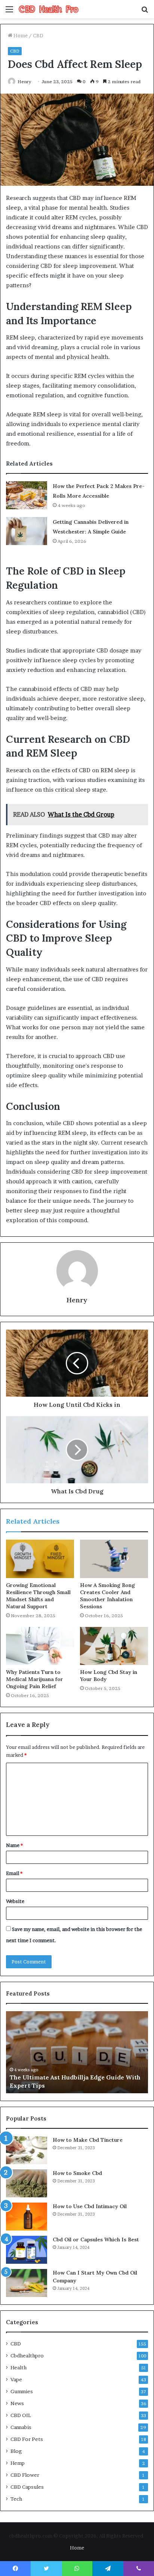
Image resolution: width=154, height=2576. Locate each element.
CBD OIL (21, 2415)
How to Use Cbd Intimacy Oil (90, 2206)
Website (15, 1901)
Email (14, 1873)
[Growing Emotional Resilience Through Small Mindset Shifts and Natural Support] (40, 1559)
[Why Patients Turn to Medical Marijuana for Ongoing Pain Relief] (40, 1646)
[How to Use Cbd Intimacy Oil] (27, 2217)
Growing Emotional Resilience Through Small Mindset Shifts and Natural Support (38, 1596)
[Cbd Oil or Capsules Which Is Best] (27, 2250)
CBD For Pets (27, 2439)
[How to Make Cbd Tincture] (27, 2150)
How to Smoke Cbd (77, 2173)
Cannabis (21, 2427)
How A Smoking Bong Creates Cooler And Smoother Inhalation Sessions (107, 1596)
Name (14, 1845)
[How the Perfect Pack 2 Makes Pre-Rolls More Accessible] (27, 495)
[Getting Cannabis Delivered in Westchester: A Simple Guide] (27, 531)
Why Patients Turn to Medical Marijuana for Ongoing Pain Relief (35, 1679)
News (17, 2403)
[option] (77, 2052)
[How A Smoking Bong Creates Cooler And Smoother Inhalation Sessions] (114, 1559)
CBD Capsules (27, 2487)
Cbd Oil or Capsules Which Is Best (96, 2239)
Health (19, 2367)
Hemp (18, 2463)
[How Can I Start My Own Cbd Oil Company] (27, 2283)
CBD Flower (25, 2475)
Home (20, 35)
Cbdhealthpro (27, 2356)
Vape (16, 2379)
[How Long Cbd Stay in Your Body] (114, 1646)
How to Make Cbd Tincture (88, 2140)
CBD (38, 35)
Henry (24, 82)
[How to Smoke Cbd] (27, 2183)
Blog (16, 2451)
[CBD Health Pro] (49, 9)
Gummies (22, 2391)
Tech (16, 2499)
